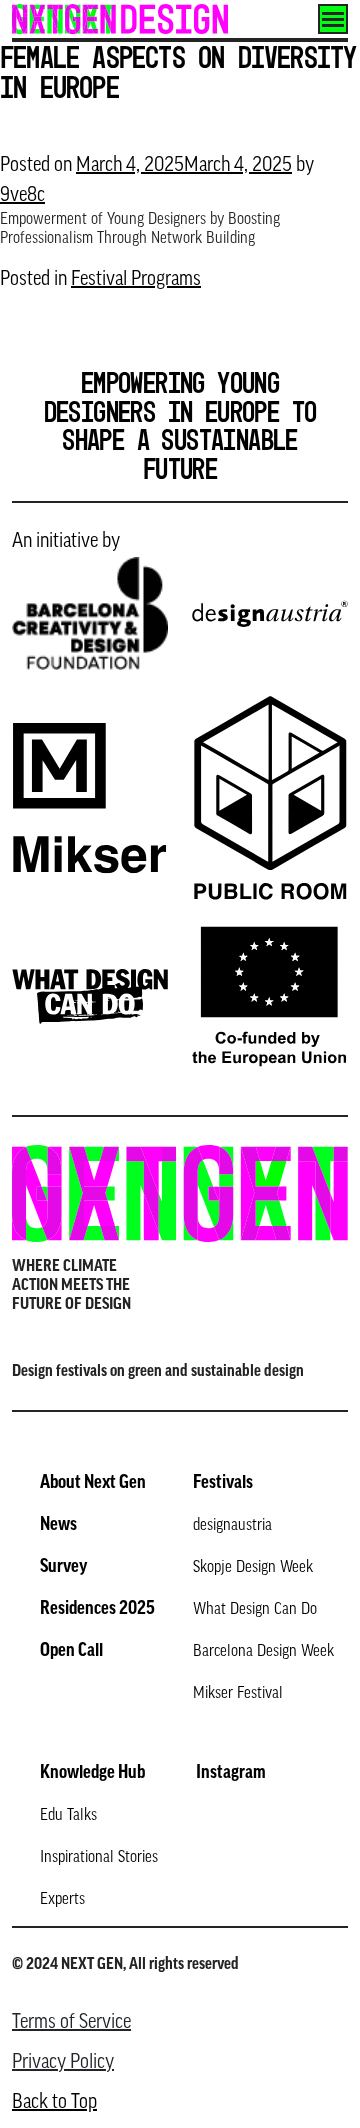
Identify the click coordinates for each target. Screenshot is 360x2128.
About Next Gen (93, 1484)
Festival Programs (136, 280)
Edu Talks (68, 1816)
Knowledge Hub (92, 1774)
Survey (63, 1568)
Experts (62, 1900)
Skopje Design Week (253, 1568)
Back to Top (54, 2103)
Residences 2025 (97, 1610)
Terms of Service (71, 2023)
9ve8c (22, 196)
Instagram (231, 1774)
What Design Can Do (255, 1610)
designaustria (232, 1526)
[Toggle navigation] (333, 19)
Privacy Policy (63, 2063)
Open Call (71, 1652)
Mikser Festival (238, 1694)
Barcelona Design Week (263, 1652)
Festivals (223, 1484)
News (58, 1526)
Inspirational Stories (99, 1858)
